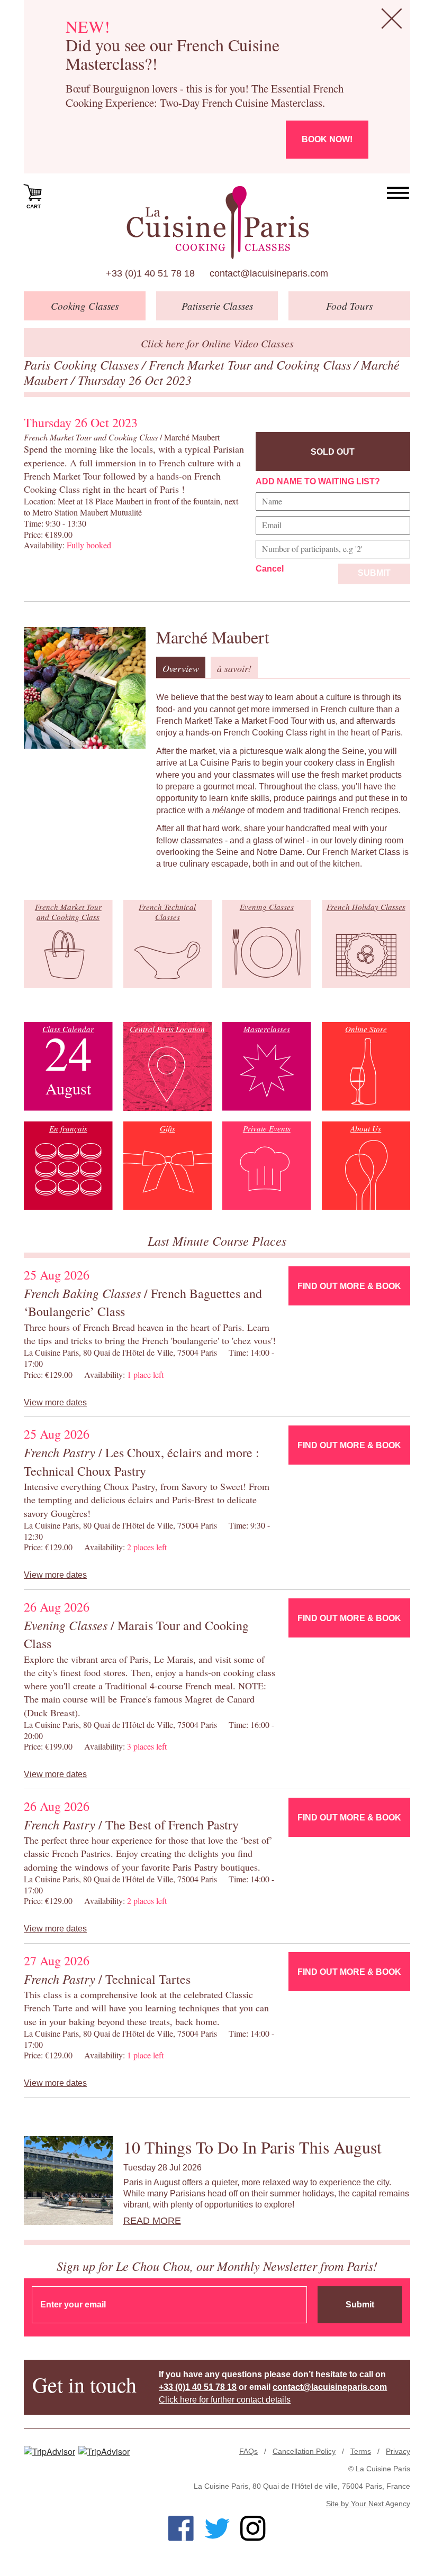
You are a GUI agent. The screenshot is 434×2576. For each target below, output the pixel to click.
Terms (361, 2451)
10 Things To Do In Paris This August (252, 2147)
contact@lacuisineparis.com (269, 273)
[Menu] (398, 193)
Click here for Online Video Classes (217, 343)
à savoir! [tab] (234, 668)
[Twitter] (217, 2528)
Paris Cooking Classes (83, 364)
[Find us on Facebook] (181, 2528)
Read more (152, 2221)
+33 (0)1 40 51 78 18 (150, 273)
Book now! (327, 139)
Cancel (270, 569)
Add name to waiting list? (318, 481)
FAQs (248, 2451)
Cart (34, 206)
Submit (374, 573)
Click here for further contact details (225, 2400)
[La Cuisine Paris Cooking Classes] (217, 223)
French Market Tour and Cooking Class (251, 364)
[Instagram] (253, 2528)
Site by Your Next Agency (368, 2504)
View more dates (55, 1402)
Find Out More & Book (349, 1286)
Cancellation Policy (304, 2451)
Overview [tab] (181, 668)
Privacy (398, 2451)
